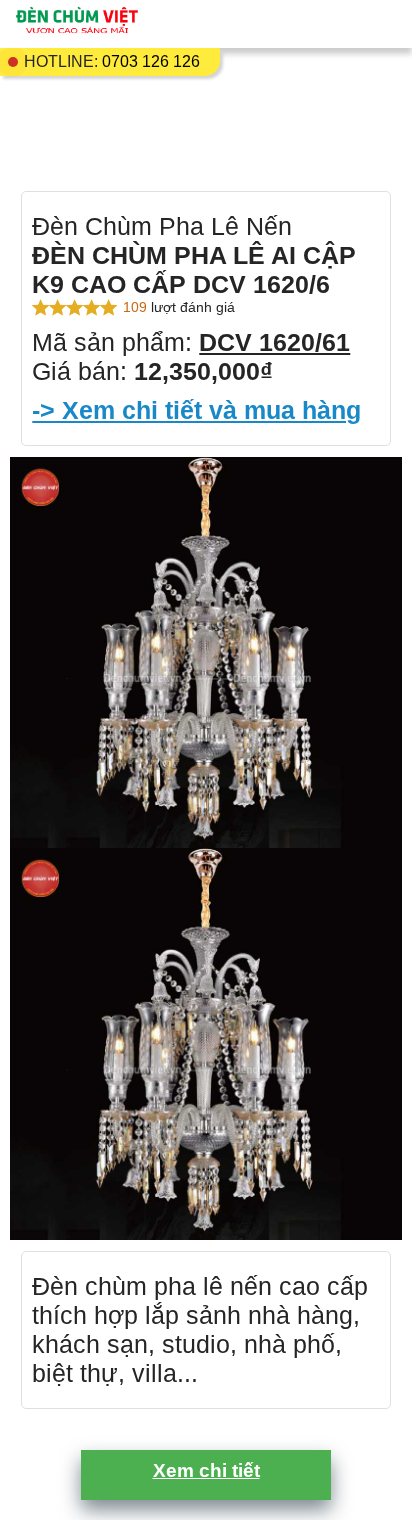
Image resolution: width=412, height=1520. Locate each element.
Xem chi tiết (206, 1470)
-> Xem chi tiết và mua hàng (196, 410)
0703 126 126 (151, 61)
